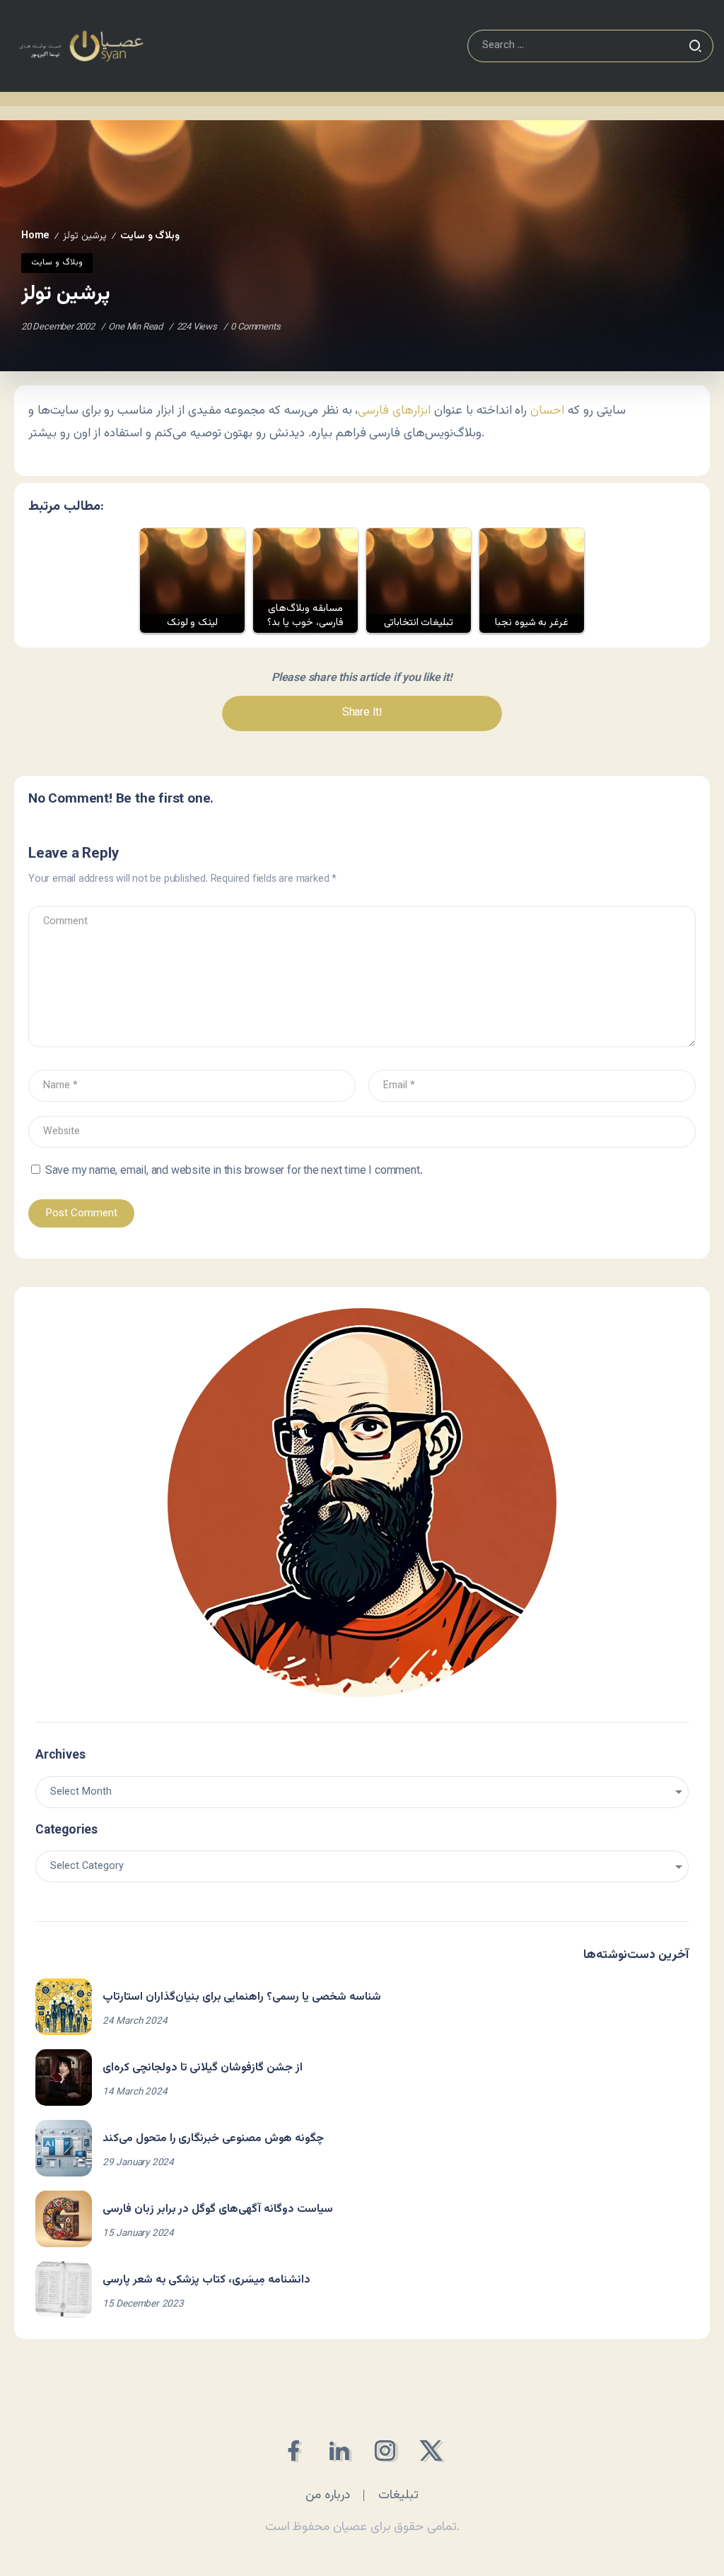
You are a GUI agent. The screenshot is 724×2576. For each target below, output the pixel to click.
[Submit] (695, 46)
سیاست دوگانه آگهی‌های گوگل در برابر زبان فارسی (218, 2209)
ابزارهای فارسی (394, 410)
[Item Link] (64, 2007)
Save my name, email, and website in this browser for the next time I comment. (234, 1171)
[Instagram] (385, 2450)
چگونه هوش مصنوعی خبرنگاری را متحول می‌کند (213, 2139)
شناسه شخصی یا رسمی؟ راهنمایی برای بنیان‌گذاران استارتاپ (242, 1997)
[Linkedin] (339, 2450)
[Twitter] (431, 2450)
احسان (547, 410)
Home (35, 236)
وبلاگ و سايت (150, 236)
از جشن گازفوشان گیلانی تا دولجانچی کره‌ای (203, 2068)
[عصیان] (81, 46)
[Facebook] (293, 2450)
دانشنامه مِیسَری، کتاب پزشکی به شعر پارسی (206, 2280)
